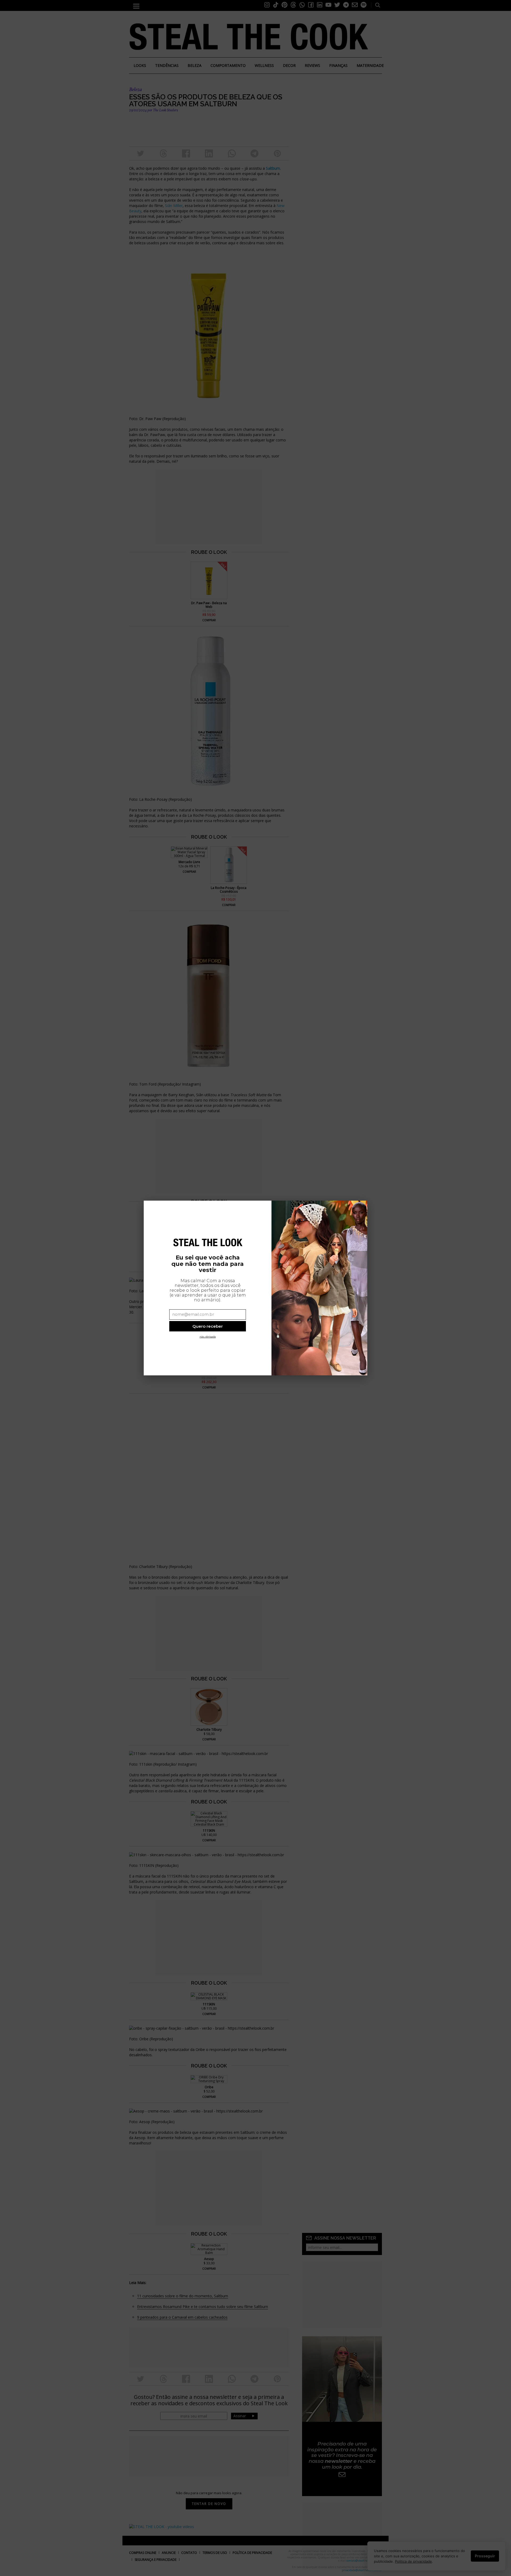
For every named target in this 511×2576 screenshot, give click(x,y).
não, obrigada (208, 1337)
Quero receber (208, 1326)
